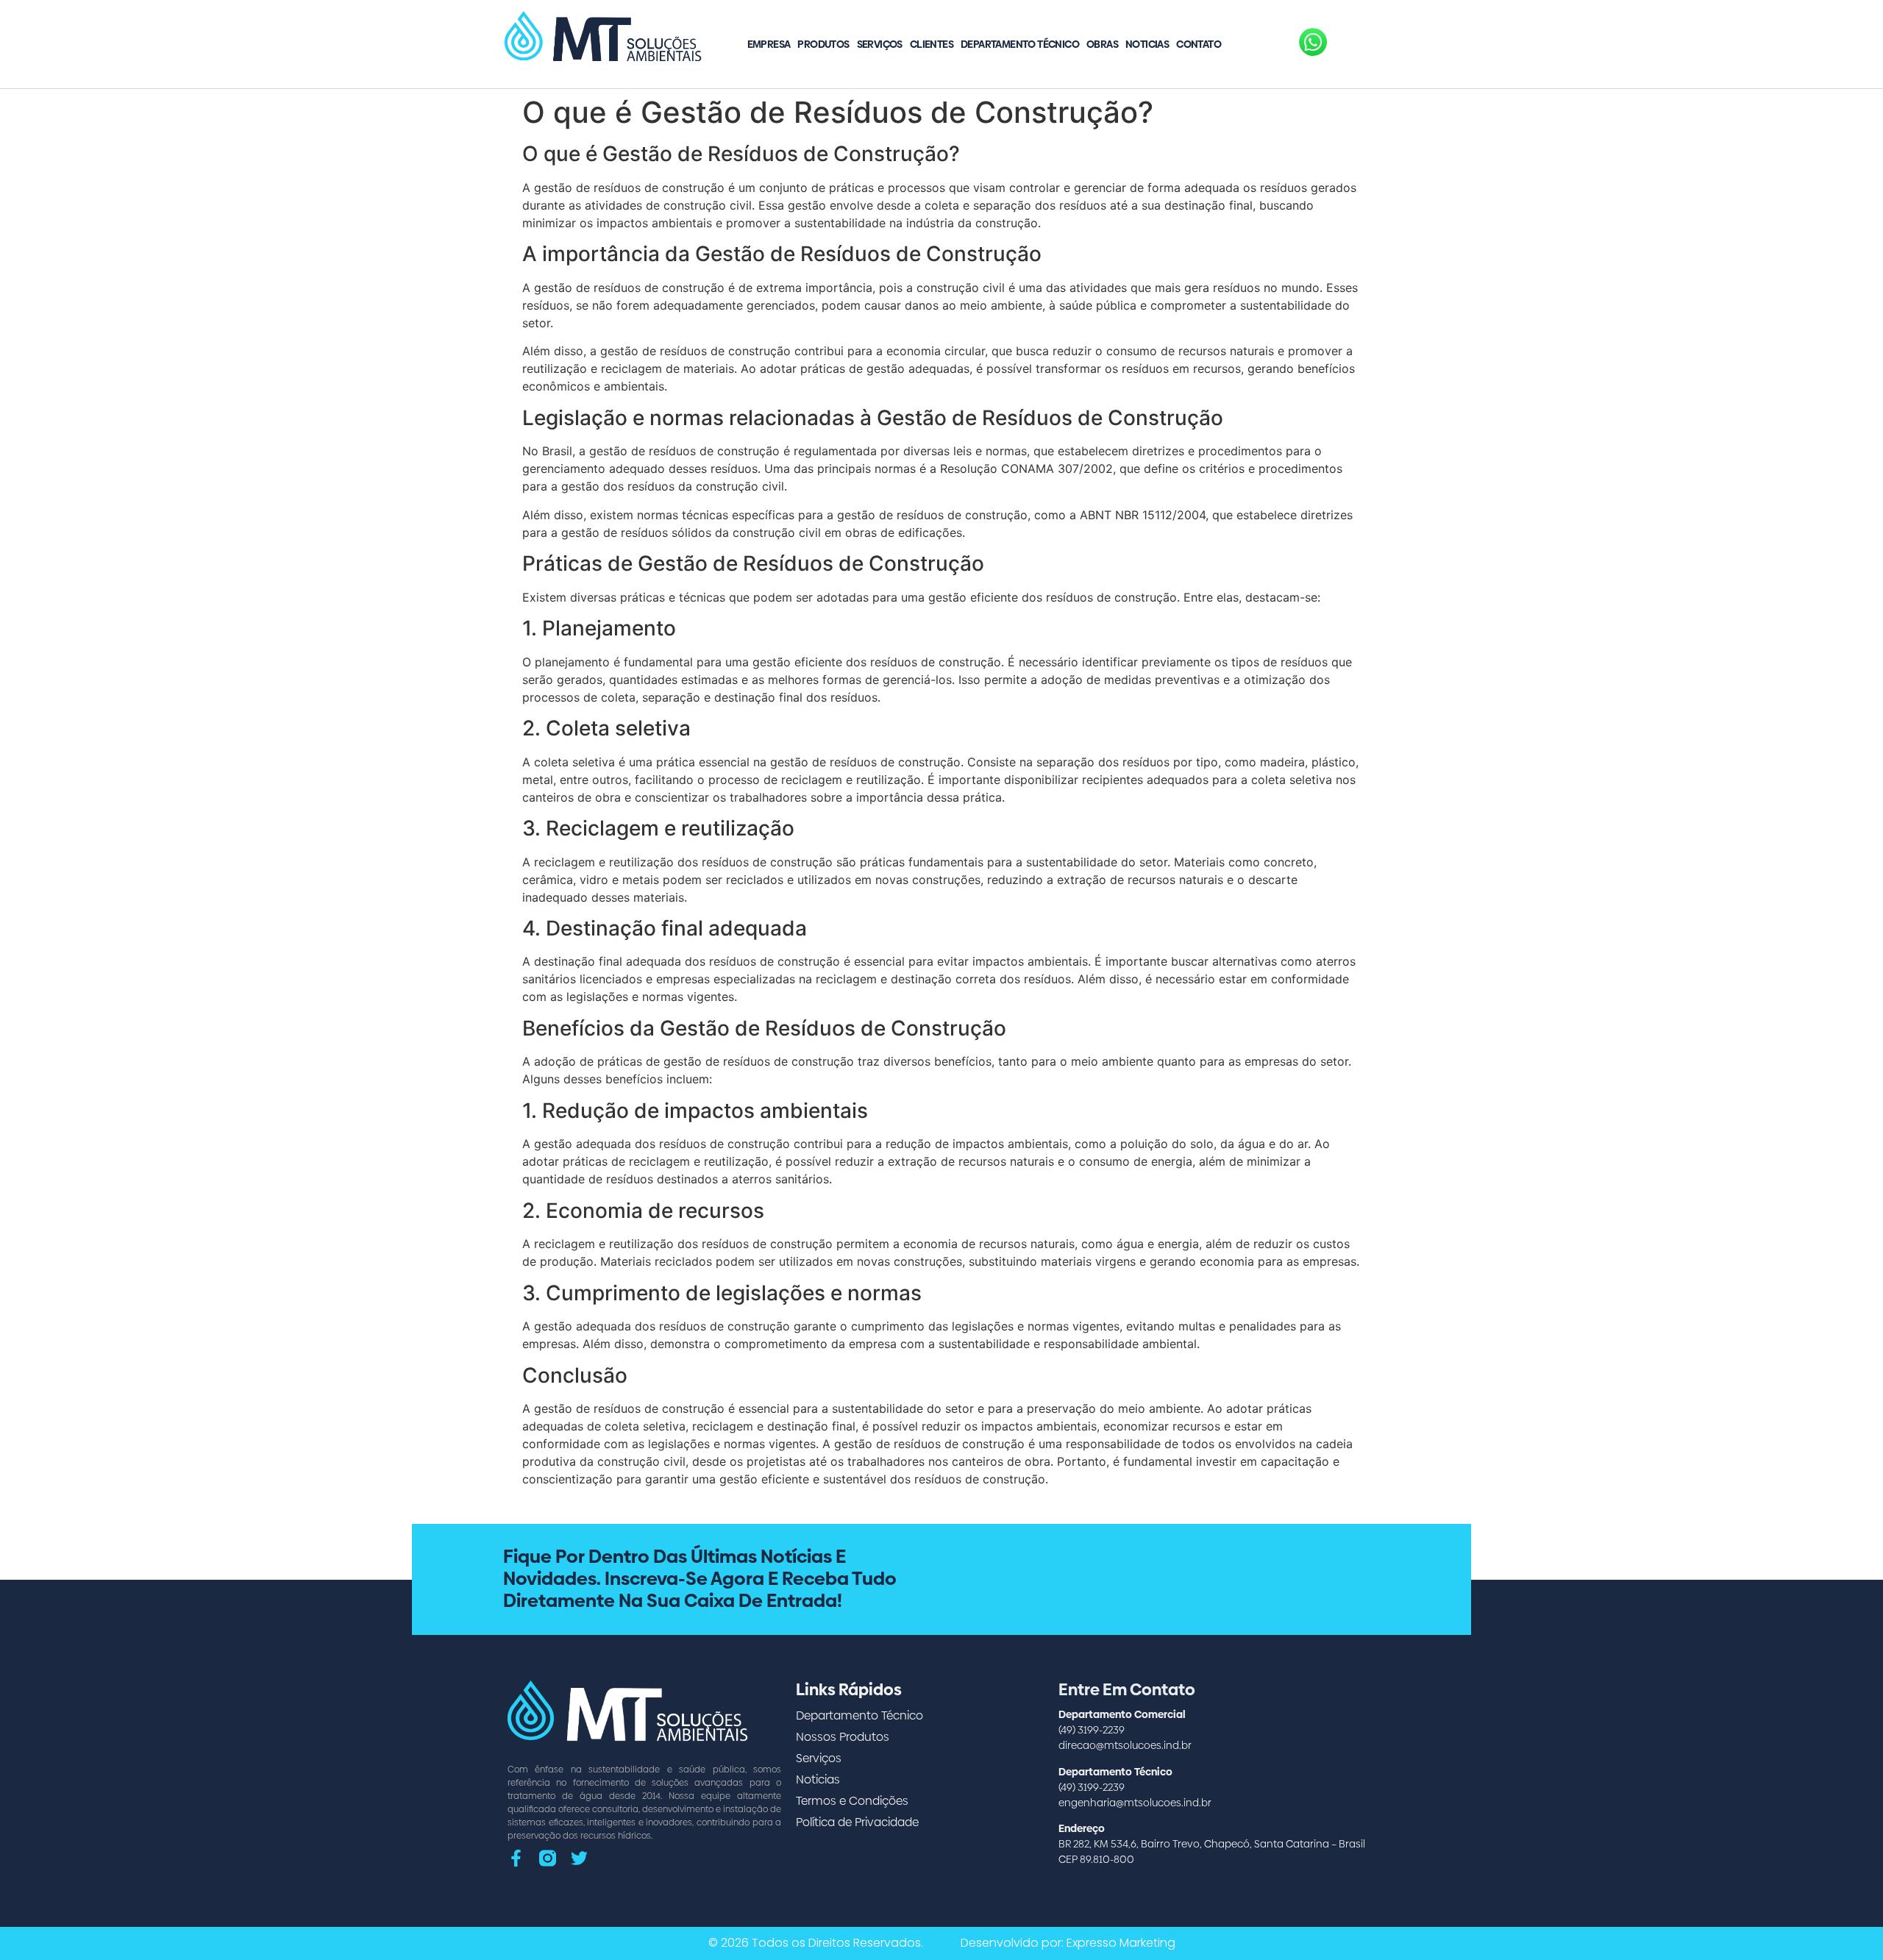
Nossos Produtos (843, 1737)
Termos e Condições (852, 1801)
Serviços (880, 44)
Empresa (769, 44)
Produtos (823, 44)
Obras (1102, 44)
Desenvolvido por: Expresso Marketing (1068, 1943)
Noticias (1147, 44)
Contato (1199, 44)
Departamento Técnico (1020, 44)
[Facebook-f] (516, 1858)
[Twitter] (579, 1858)
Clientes (932, 44)
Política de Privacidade (857, 1822)
